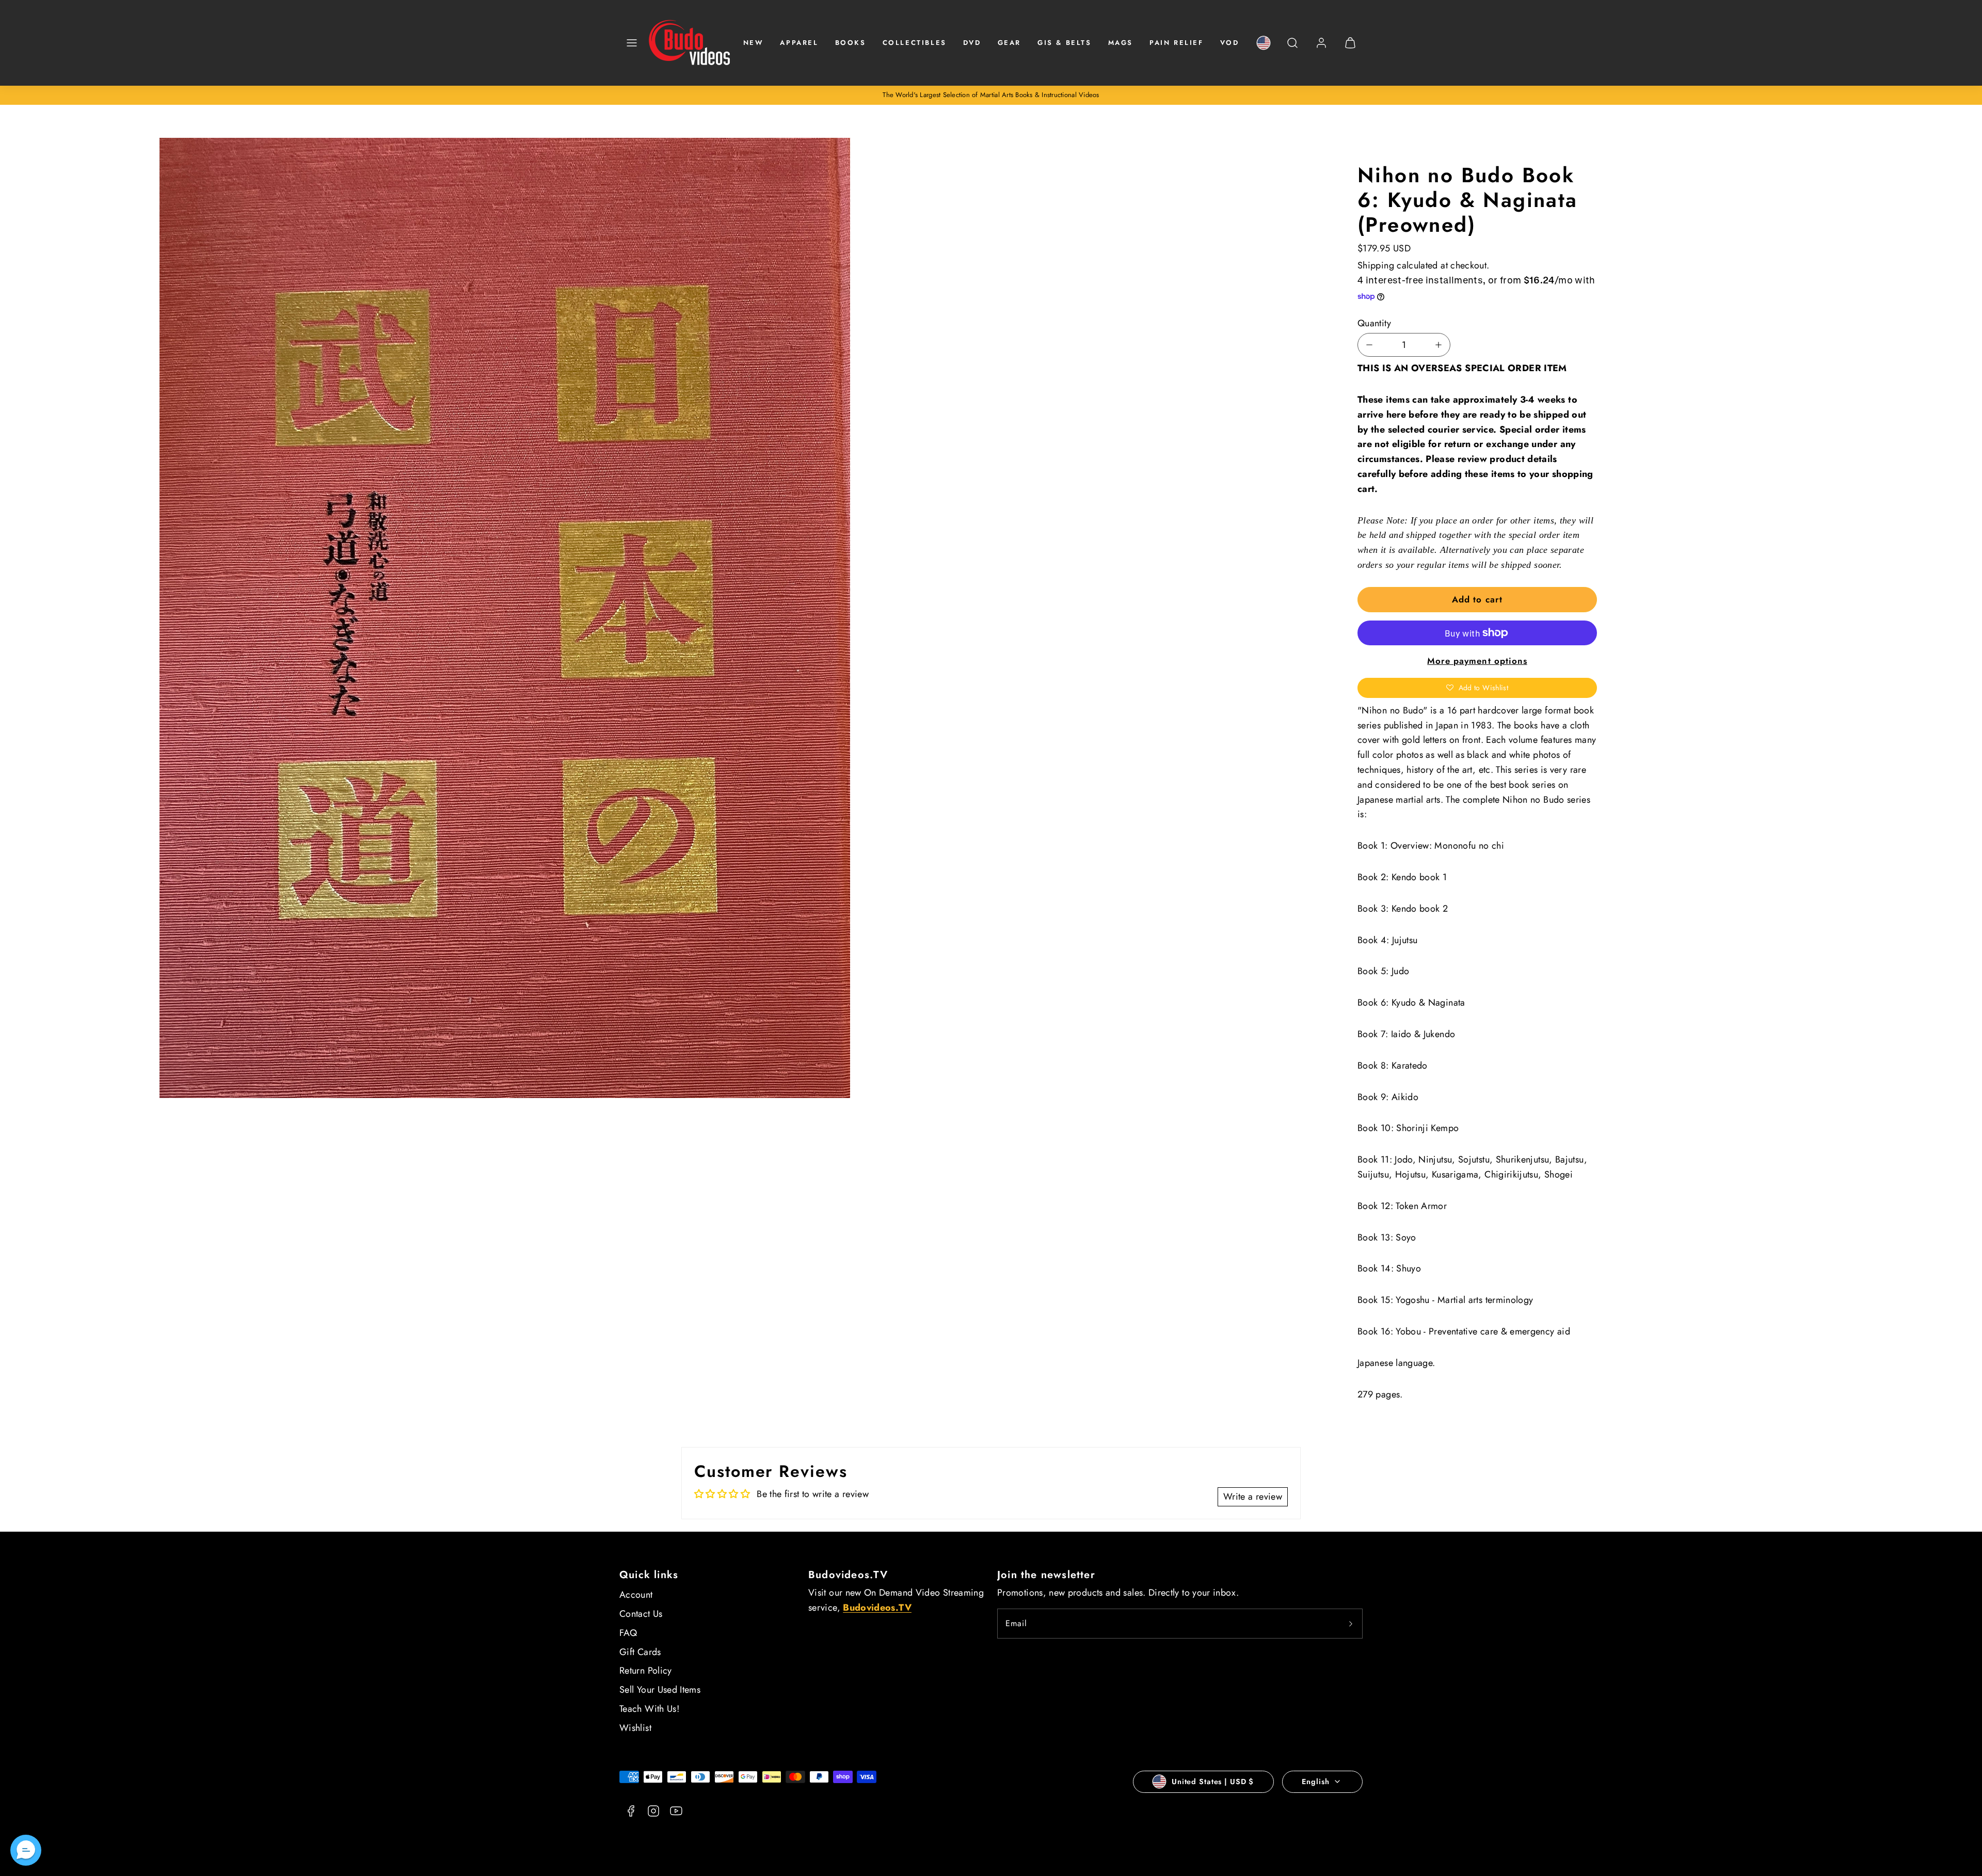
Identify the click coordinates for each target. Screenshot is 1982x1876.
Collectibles (915, 43)
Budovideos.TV (848, 1575)
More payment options (1477, 661)
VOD (1230, 43)
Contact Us (641, 1614)
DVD (972, 43)
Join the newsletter (1046, 1575)
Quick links (649, 1575)
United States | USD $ (1213, 1782)
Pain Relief (1177, 43)
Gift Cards (640, 1652)
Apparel (799, 43)
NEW (754, 43)
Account (636, 1595)
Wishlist (635, 1728)
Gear (1009, 43)
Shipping (1376, 265)
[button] (632, 43)
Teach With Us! (649, 1709)
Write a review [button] (1253, 1497)
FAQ (628, 1633)
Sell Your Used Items (660, 1690)
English (1315, 1782)
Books (851, 43)
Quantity (1374, 323)
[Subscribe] (1351, 1624)
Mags (1121, 43)
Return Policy (646, 1671)
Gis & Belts (1065, 43)
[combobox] (1292, 48)
